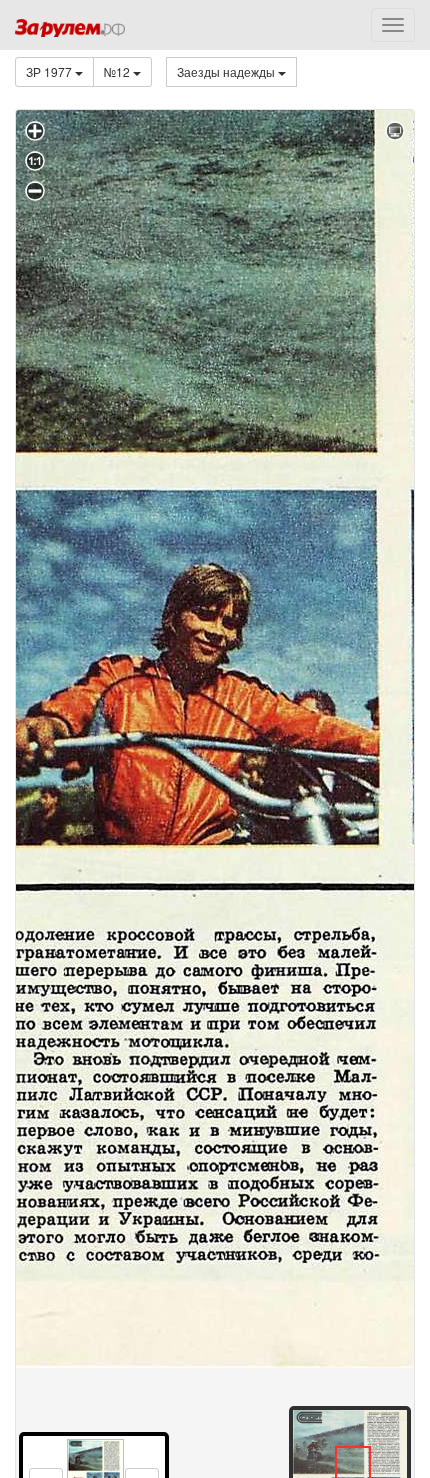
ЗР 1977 (50, 71)
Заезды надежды (227, 71)
